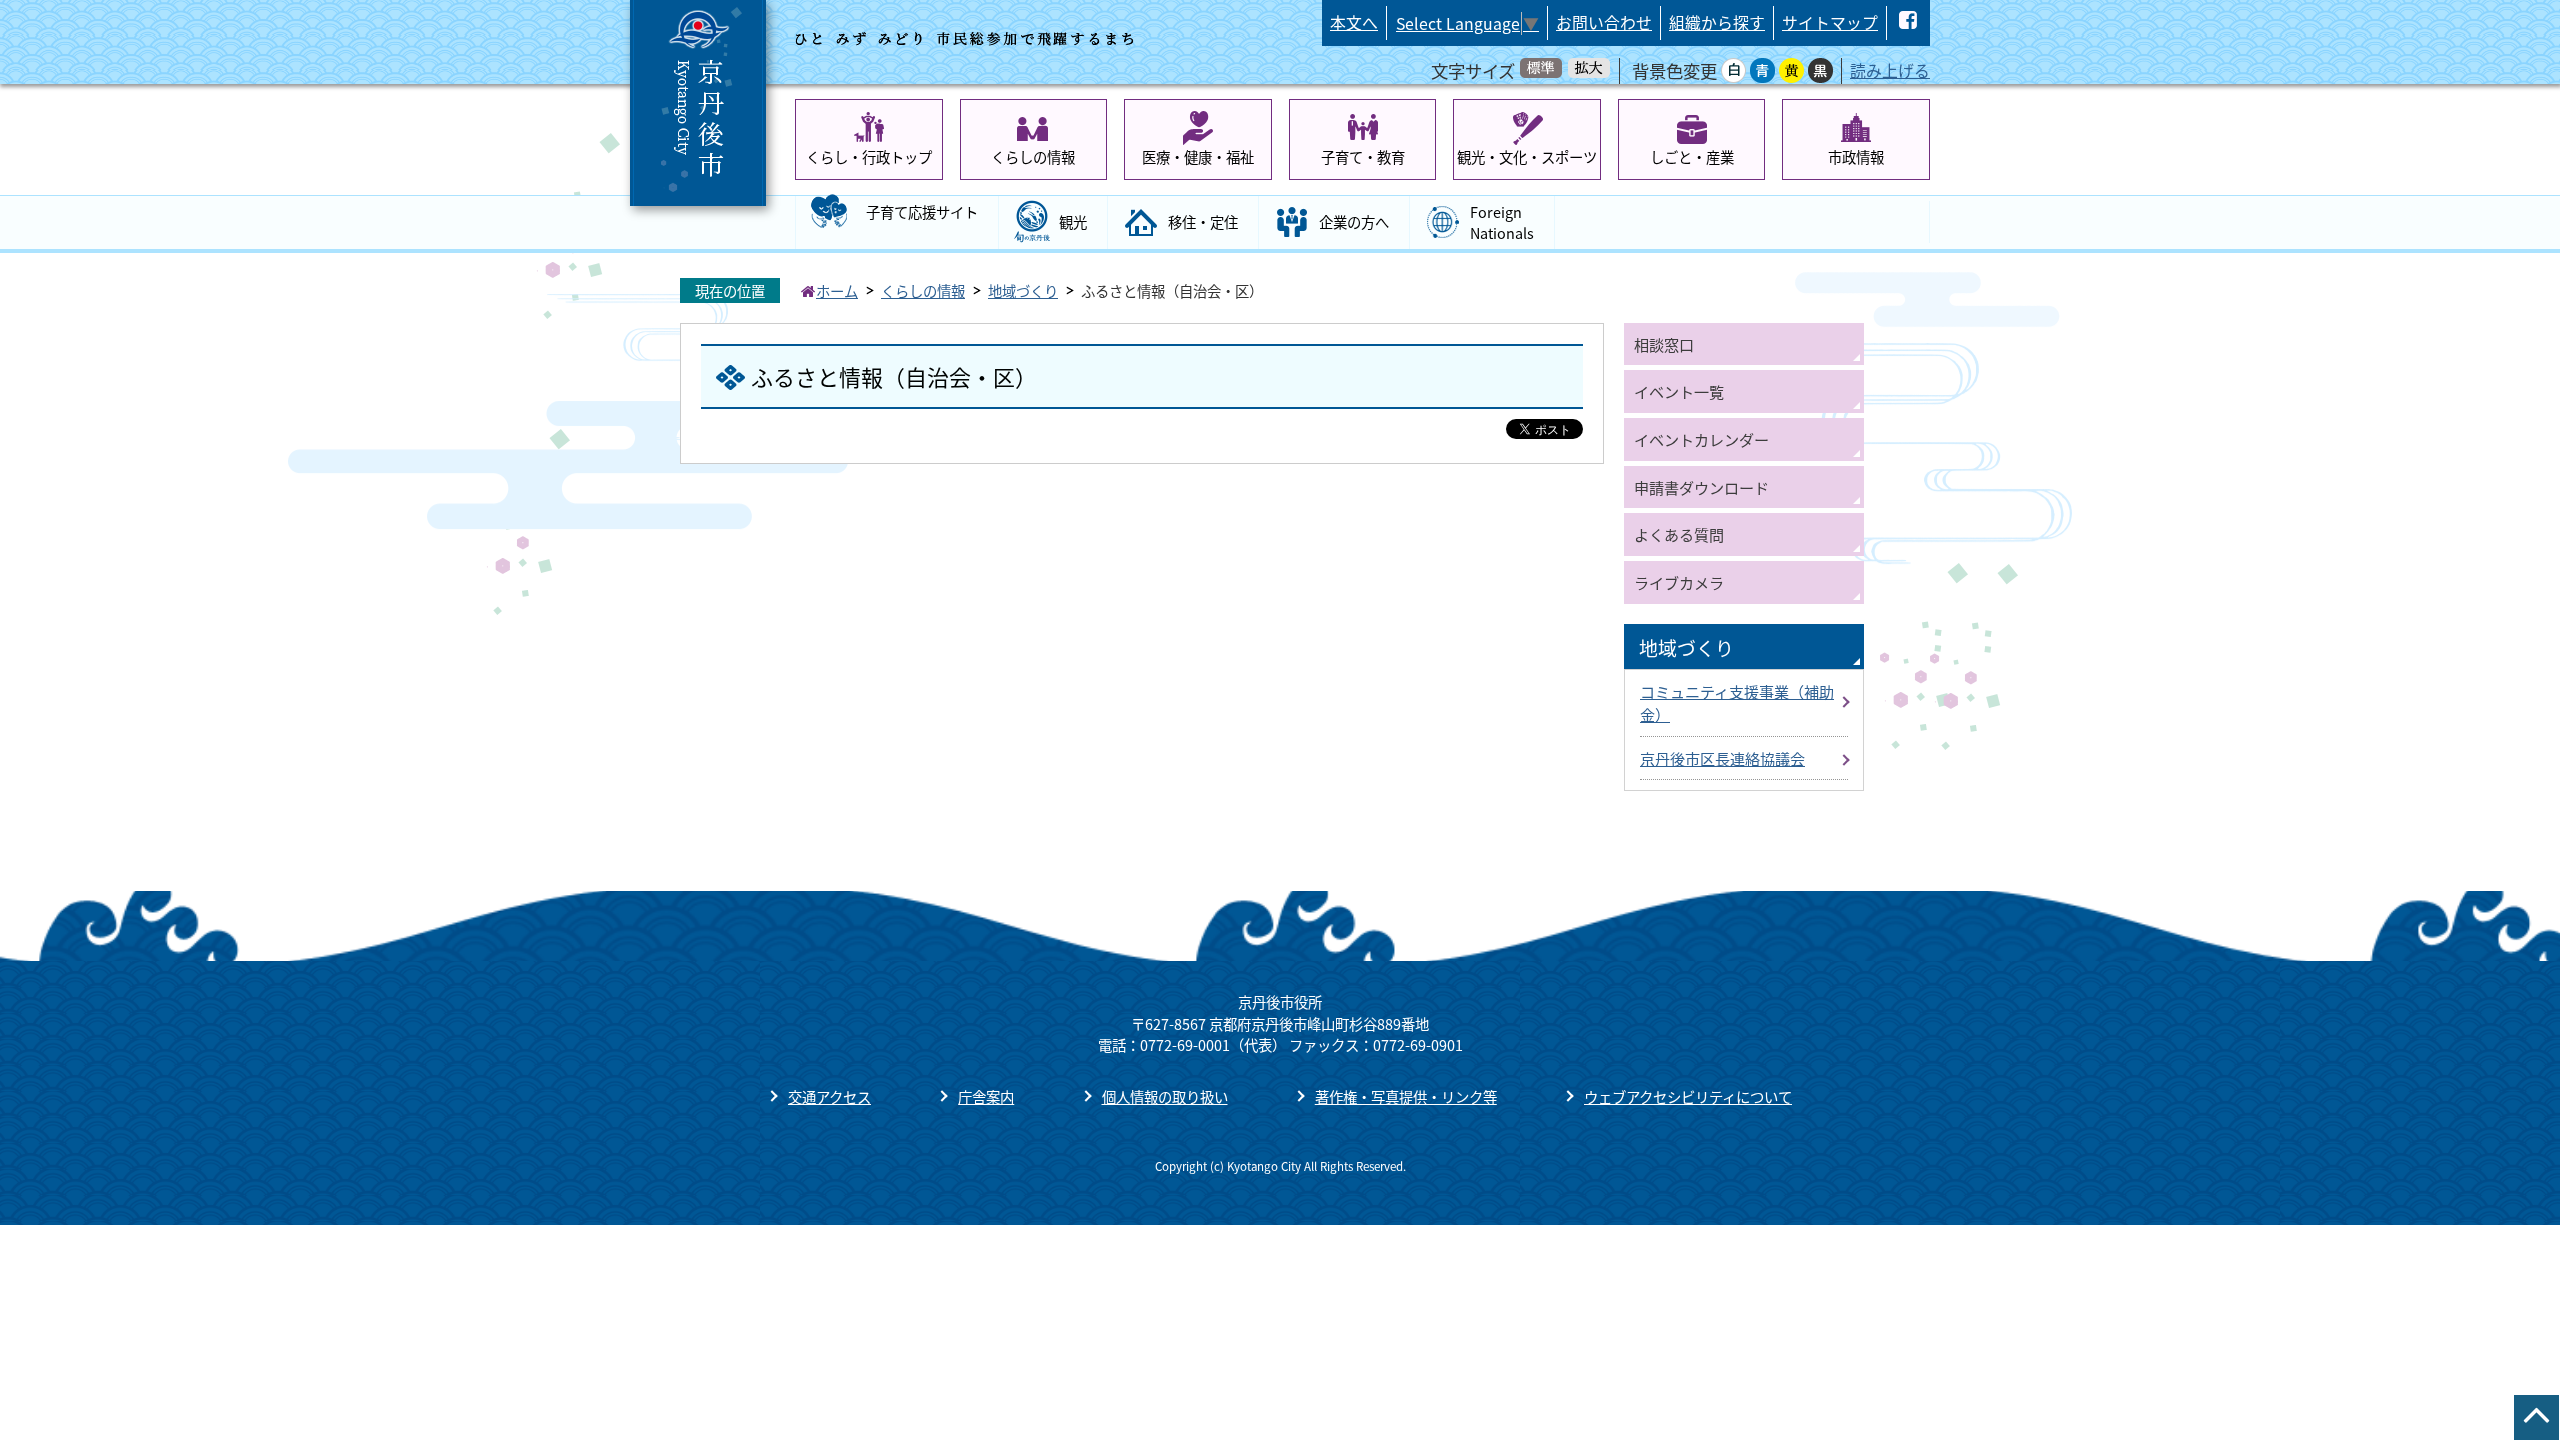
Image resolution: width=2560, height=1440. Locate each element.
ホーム (837, 290)
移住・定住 (1203, 221)
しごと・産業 (1692, 156)
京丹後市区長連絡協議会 (1722, 758)
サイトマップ (1830, 22)
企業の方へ (1354, 221)
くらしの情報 (1033, 156)
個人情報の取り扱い (1165, 1096)
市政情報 (1856, 156)
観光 (1073, 221)
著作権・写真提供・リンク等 (1406, 1096)
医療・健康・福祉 (1198, 156)
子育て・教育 (1363, 156)
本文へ (1354, 22)
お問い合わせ (1604, 22)
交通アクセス (829, 1096)
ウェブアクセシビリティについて (1688, 1096)
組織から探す (1717, 22)
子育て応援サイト (922, 211)
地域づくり (1023, 290)
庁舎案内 (986, 1096)
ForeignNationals (1502, 222)
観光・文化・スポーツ (1527, 156)
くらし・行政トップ (869, 156)
